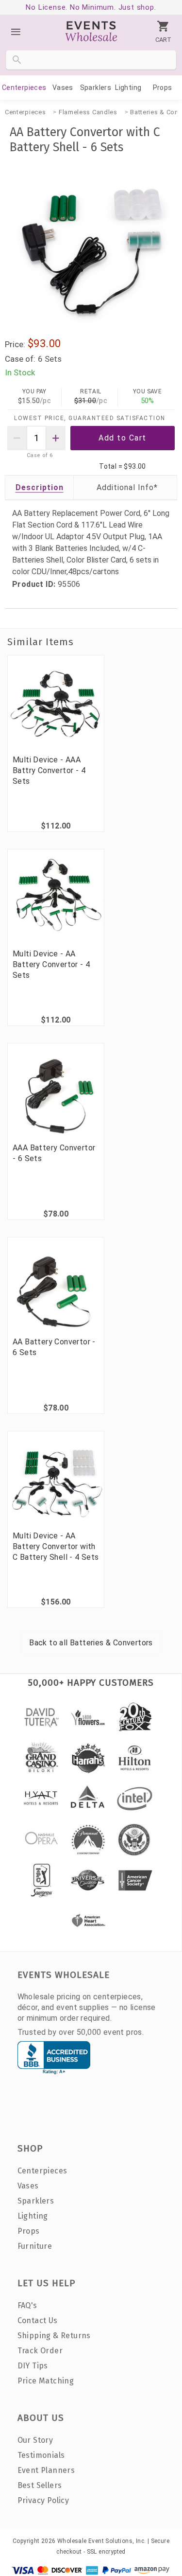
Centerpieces (24, 88)
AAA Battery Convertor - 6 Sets (54, 1153)
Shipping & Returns (54, 2336)
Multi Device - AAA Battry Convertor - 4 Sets (49, 770)
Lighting (128, 88)
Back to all (91, 1643)
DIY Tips (33, 2366)
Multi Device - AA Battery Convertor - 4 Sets (51, 964)
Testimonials (41, 2455)
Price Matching (46, 2381)
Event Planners (46, 2470)
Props (163, 88)
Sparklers (96, 88)
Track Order (40, 2351)
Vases (63, 88)
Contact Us (38, 2320)
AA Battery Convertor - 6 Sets (54, 1347)
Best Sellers (40, 2485)
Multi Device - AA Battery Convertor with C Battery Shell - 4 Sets (56, 1546)
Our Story (35, 2440)
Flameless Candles (88, 112)
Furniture (35, 2246)
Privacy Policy (43, 2500)
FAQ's (27, 2305)
